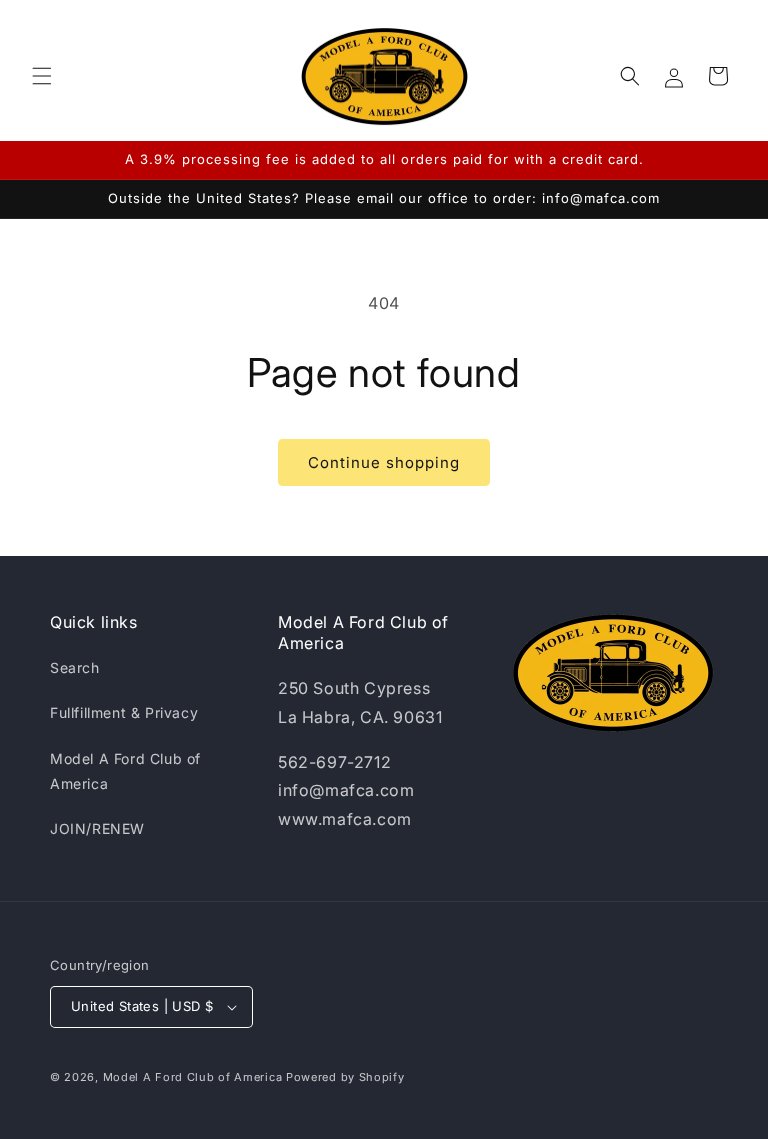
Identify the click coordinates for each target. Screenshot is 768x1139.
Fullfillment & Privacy (124, 712)
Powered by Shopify (345, 1077)
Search (75, 667)
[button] (42, 76)
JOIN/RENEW (97, 828)
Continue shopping (384, 462)
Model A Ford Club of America (125, 771)
